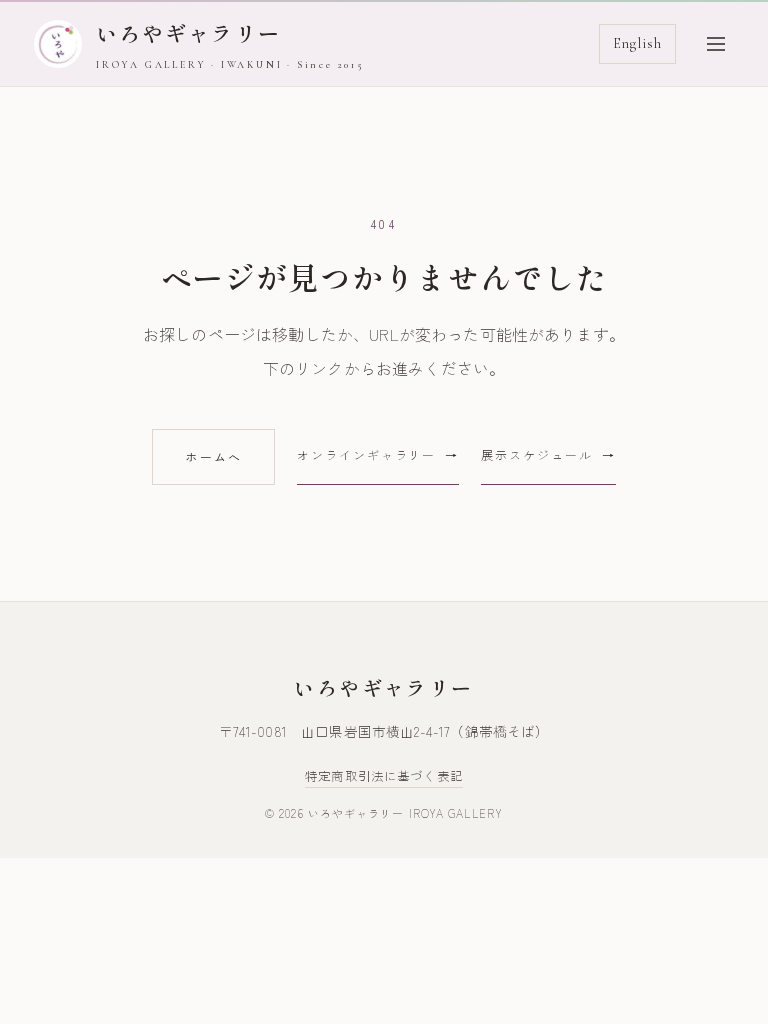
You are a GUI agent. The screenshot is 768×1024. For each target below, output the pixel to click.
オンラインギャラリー (366, 454)
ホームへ (213, 456)
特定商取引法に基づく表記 (384, 775)
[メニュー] (716, 44)
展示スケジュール (536, 454)
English (637, 43)
